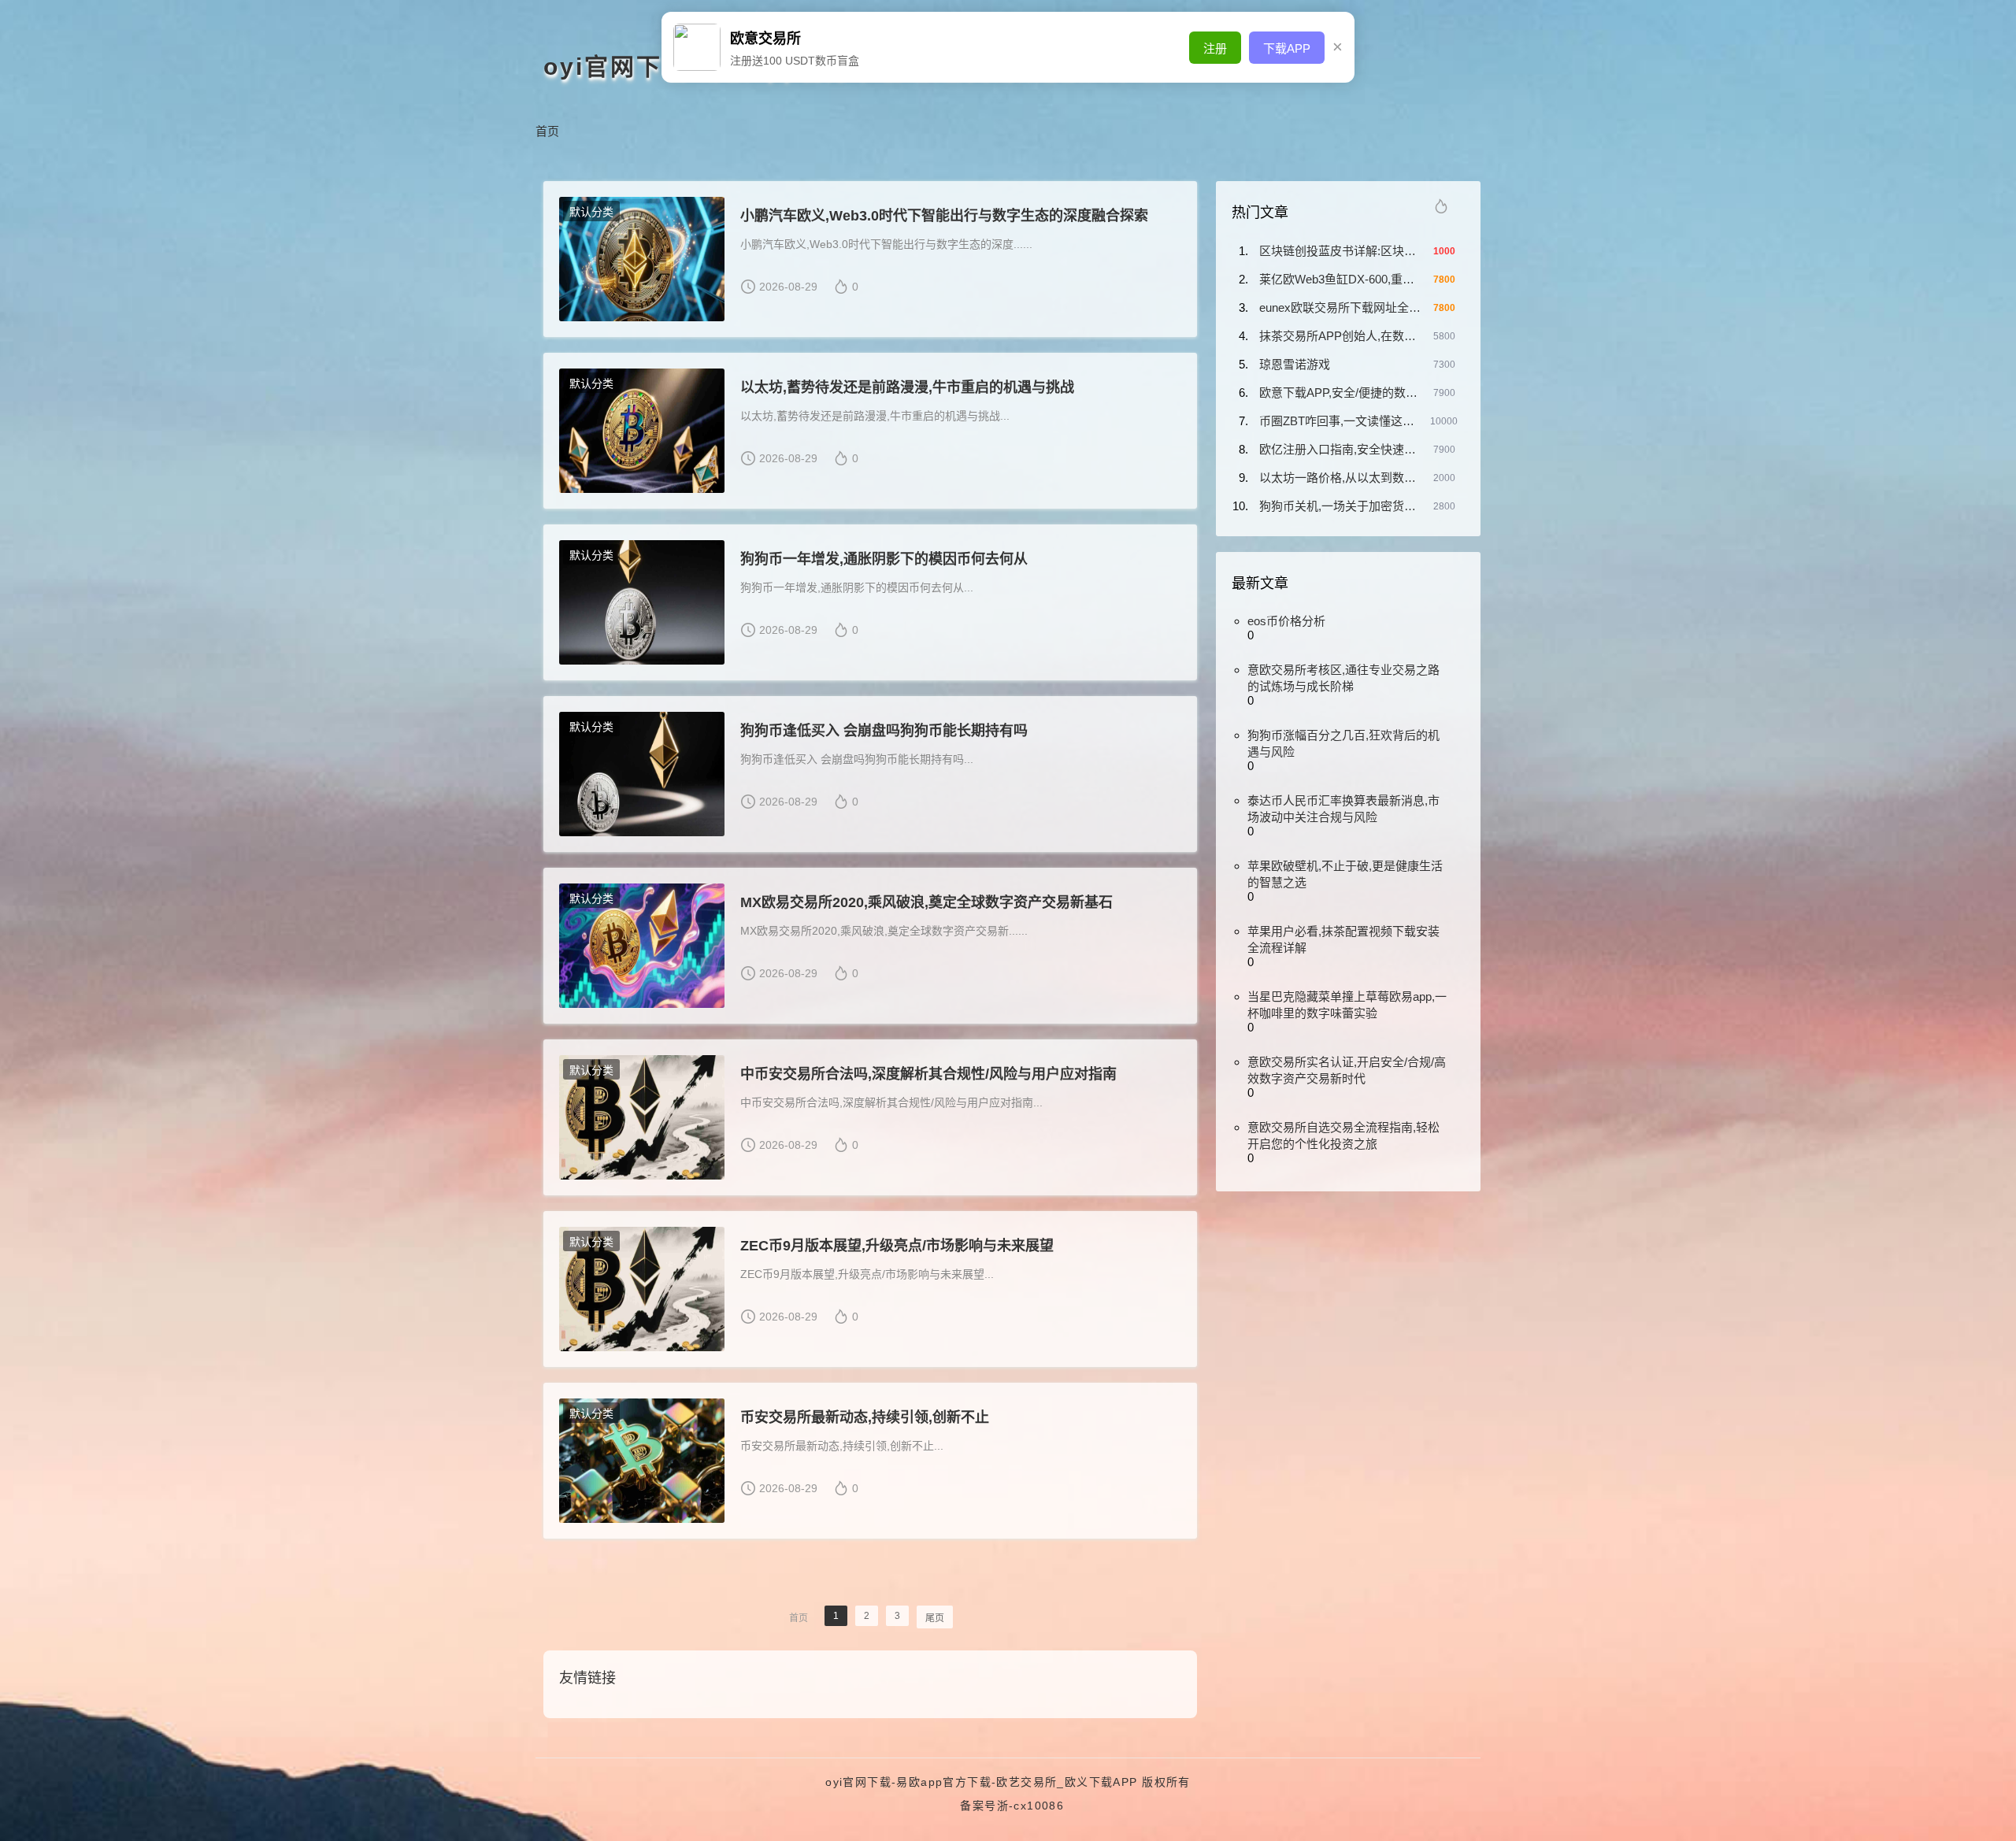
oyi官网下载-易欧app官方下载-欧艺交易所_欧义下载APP (981, 1782)
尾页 (935, 1618)
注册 (1215, 48)
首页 (547, 131)
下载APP (1287, 48)
